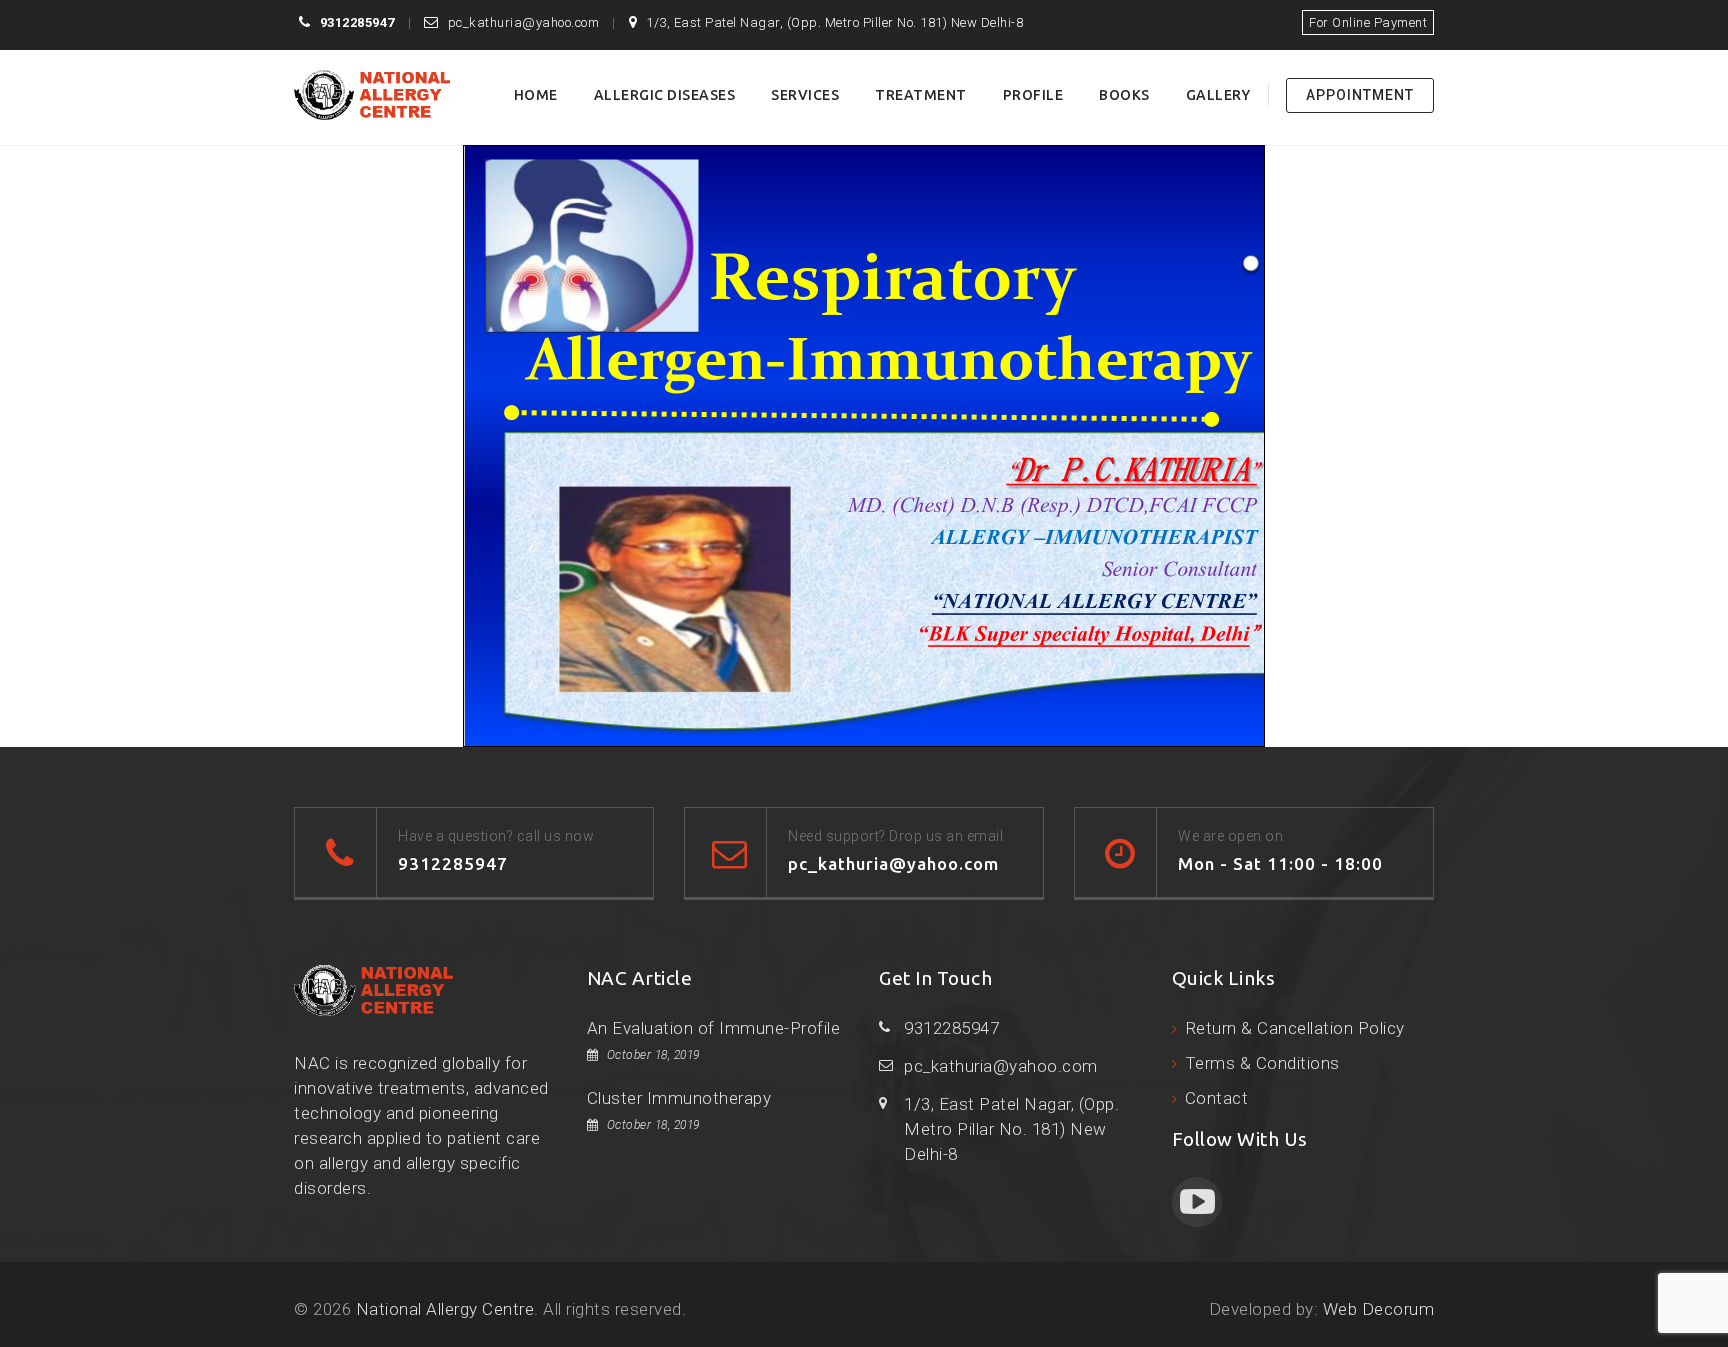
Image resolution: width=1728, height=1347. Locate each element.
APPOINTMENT (1360, 95)
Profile (1033, 95)
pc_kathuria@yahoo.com (524, 22)
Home (536, 95)
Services (805, 95)
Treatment (921, 95)
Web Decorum (1379, 1309)
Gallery (1218, 95)
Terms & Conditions (1262, 1063)
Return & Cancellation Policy (1295, 1028)
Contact (1217, 1098)
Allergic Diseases (665, 95)
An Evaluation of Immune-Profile (714, 1028)
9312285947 (357, 22)
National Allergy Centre (445, 1309)
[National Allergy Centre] (372, 95)
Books (1124, 95)
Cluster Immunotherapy (679, 1098)
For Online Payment (1368, 22)
